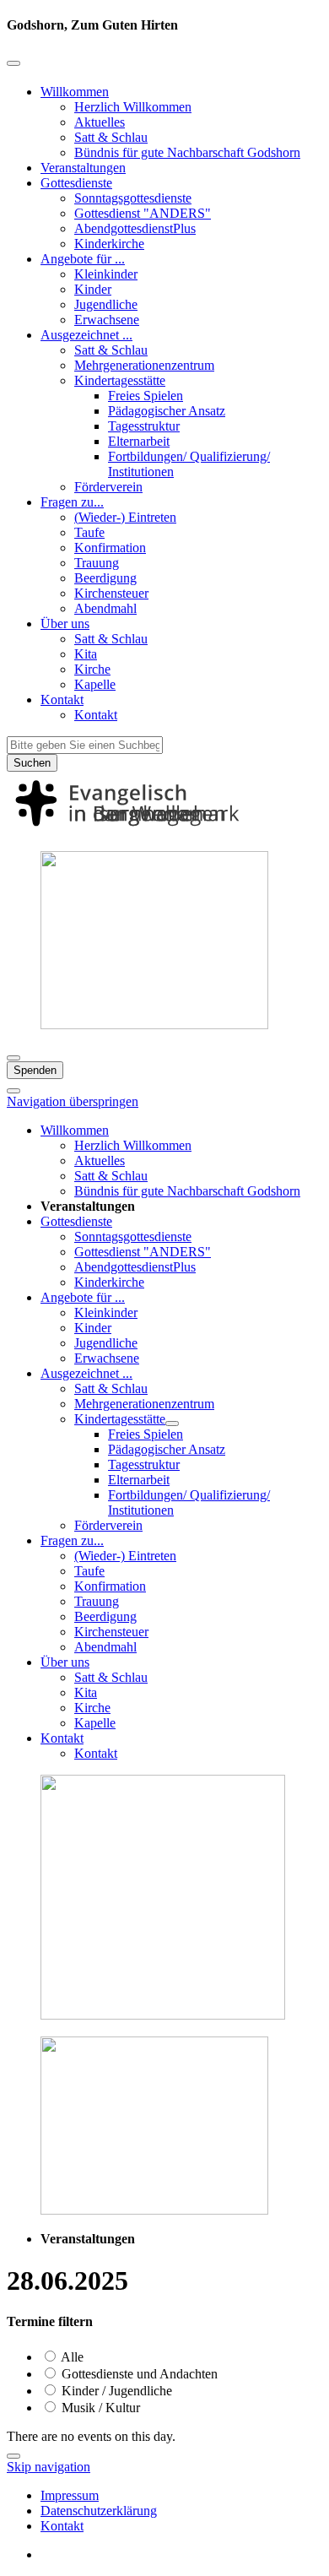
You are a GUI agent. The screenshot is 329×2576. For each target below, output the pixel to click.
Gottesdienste (76, 183)
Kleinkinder (106, 274)
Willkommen (75, 92)
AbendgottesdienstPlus (135, 228)
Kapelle (95, 684)
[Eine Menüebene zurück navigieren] (13, 63)
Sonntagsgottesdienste (133, 198)
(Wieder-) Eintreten (125, 517)
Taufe (89, 532)
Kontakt (62, 700)
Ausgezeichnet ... (86, 335)
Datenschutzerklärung (99, 2511)
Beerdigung (105, 578)
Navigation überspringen (73, 1101)
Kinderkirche (109, 244)
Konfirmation (110, 548)
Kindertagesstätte (120, 380)
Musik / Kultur (99, 2408)
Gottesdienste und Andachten (138, 2374)
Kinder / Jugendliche (115, 2391)
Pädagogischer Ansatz (167, 411)
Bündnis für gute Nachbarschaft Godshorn (187, 152)
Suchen (32, 763)
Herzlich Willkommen (133, 107)
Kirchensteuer (111, 593)
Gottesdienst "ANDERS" (143, 213)
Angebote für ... (83, 259)
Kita (86, 654)
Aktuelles (100, 122)
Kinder (93, 289)
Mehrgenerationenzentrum (144, 365)
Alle (71, 2357)
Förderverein (108, 487)
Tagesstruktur (144, 426)
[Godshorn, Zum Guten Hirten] (164, 830)
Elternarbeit (139, 441)
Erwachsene (107, 320)
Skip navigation (49, 2467)
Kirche (92, 669)
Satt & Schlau (111, 137)
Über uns (65, 624)
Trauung (97, 563)
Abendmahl (105, 608)
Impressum (70, 2495)
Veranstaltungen (83, 168)
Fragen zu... (72, 502)
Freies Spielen (146, 396)
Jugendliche (106, 304)
